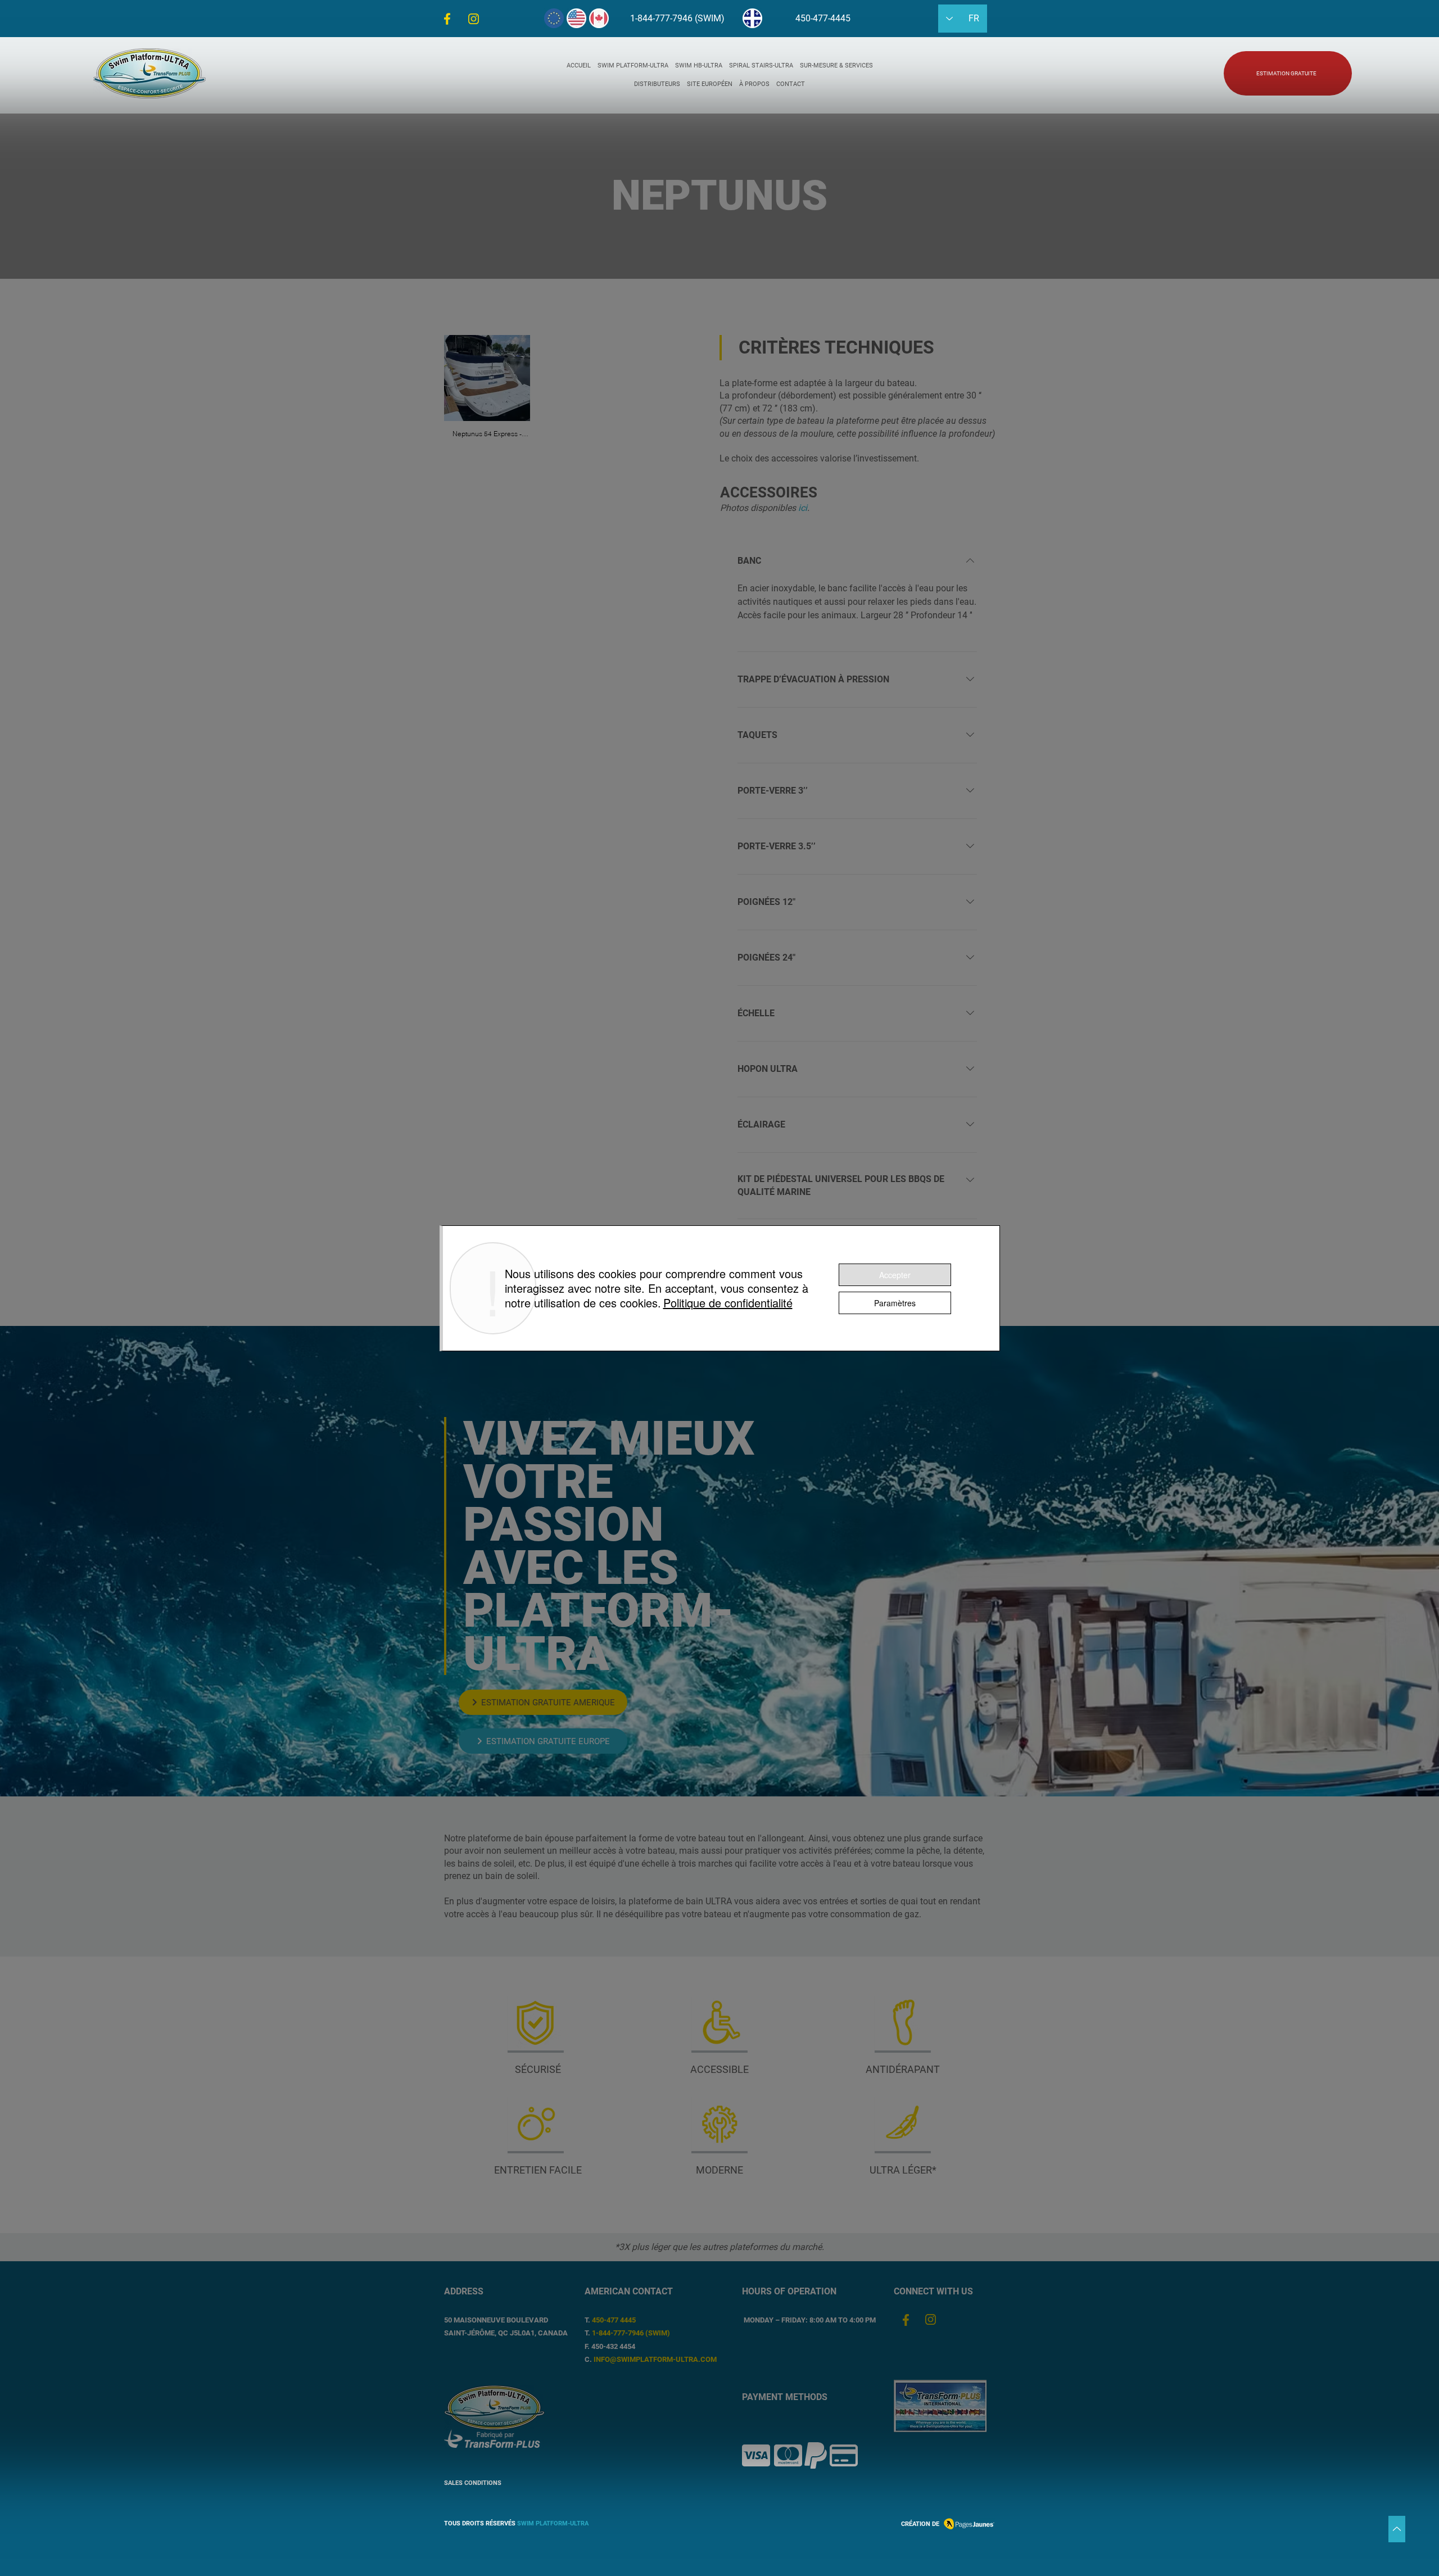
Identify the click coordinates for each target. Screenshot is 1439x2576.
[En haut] (1397, 2529)
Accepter (895, 1275)
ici (803, 508)
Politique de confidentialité (728, 1303)
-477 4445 (620, 2320)
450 (598, 2320)
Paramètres (895, 1303)
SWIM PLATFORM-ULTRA (553, 2523)
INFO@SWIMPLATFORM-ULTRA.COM (655, 2359)
